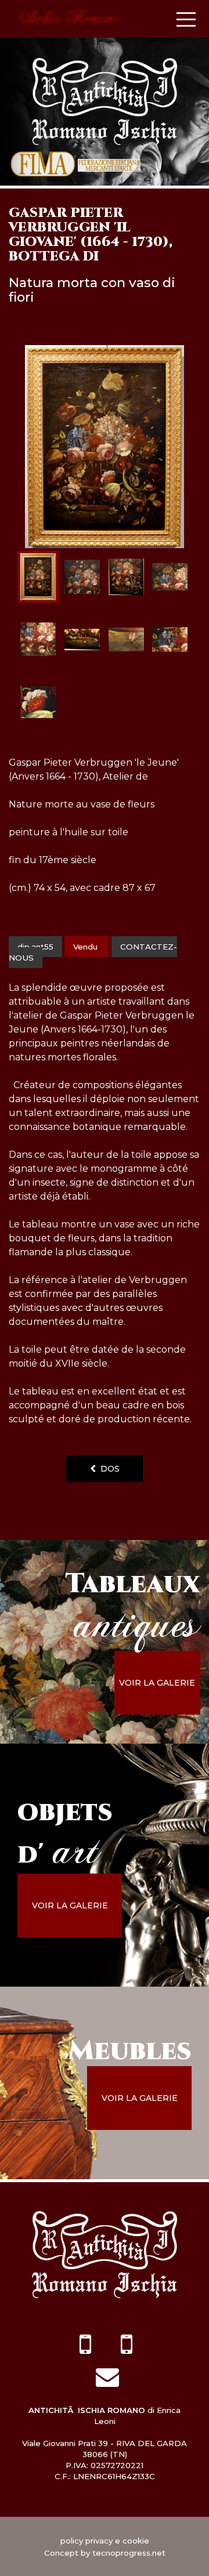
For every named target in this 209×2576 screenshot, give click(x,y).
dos (108, 1469)
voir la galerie (157, 1683)
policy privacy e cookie (105, 2541)
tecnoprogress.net (129, 2553)
